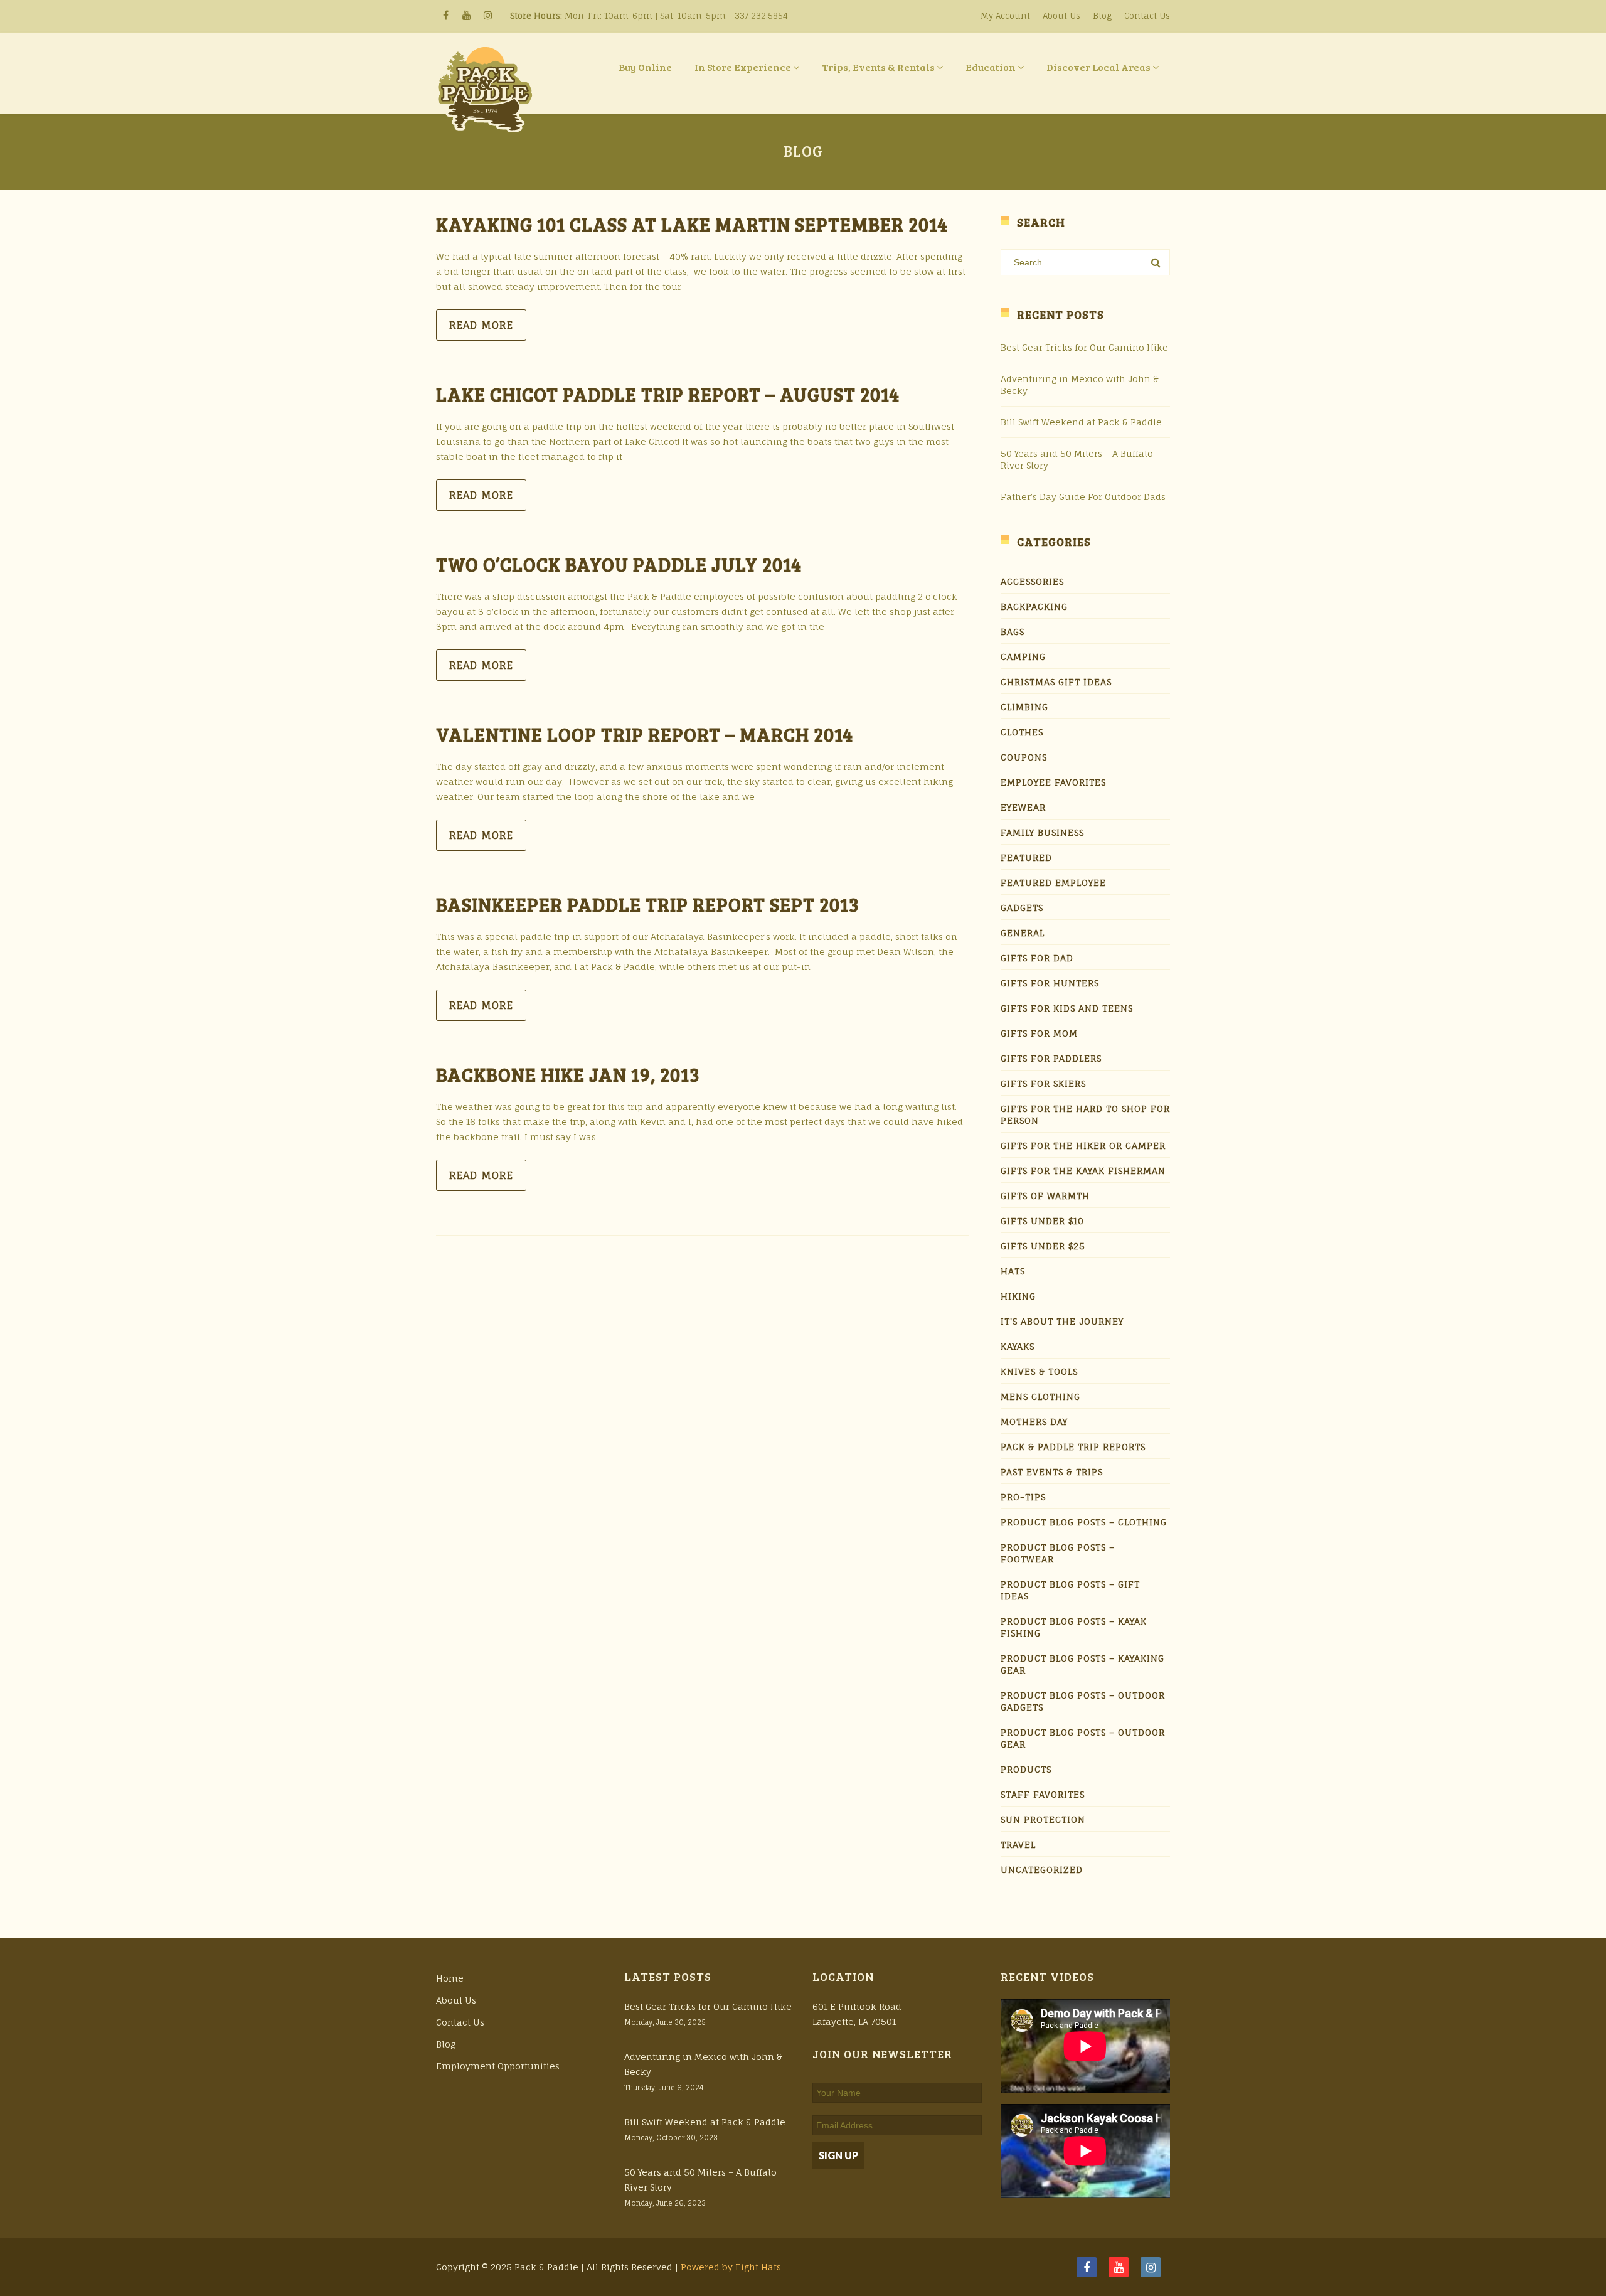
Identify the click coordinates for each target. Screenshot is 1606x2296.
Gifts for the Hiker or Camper (1083, 1145)
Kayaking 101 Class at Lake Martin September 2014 (692, 224)
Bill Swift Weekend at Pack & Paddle (1081, 422)
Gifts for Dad (1037, 958)
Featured (1026, 857)
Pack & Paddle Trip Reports (1073, 1447)
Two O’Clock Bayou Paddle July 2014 (619, 564)
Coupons (1024, 757)
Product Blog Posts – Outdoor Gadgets (1083, 1701)
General (1023, 933)
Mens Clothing (1040, 1396)
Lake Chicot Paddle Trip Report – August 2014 (668, 394)
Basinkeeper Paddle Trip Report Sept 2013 (648, 904)
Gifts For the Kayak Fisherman (1083, 1171)
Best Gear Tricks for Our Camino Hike (1084, 347)
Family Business (1042, 832)
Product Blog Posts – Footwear (1058, 1553)
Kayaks (1018, 1346)
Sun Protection (1043, 1819)
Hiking (1018, 1296)
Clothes (1022, 732)
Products (1026, 1769)
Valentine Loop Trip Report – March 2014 (645, 734)
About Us (1061, 16)
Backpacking (1034, 606)
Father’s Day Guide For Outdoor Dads (1083, 497)
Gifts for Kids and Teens (1067, 1008)
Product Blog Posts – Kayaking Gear (1082, 1664)
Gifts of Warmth (1045, 1196)
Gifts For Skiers (1043, 1083)
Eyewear (1023, 807)
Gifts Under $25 (1043, 1246)
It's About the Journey (1062, 1321)
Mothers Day (1034, 1422)
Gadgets (1022, 908)
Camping (1023, 657)
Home (450, 1978)
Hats (1013, 1271)
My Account (1005, 16)
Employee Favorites (1053, 782)
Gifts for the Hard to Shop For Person (1085, 1114)
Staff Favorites (1043, 1794)
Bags (1013, 632)
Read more (481, 325)
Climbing (1024, 707)
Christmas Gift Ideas (1056, 682)
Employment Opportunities (498, 2066)
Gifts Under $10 (1042, 1221)
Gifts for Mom (1039, 1033)
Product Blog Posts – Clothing (1084, 1522)
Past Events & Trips (1052, 1472)
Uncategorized (1042, 1870)
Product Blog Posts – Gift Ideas (1070, 1590)
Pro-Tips (1023, 1497)
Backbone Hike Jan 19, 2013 (568, 1074)
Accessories (1032, 581)
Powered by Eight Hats (731, 2267)
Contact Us (1147, 16)
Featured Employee (1053, 883)
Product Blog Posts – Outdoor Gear (1083, 1738)
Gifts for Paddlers (1051, 1058)
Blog (1102, 16)
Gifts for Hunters (1050, 983)
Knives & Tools (1039, 1371)
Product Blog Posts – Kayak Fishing (1074, 1627)
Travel (1018, 1845)
